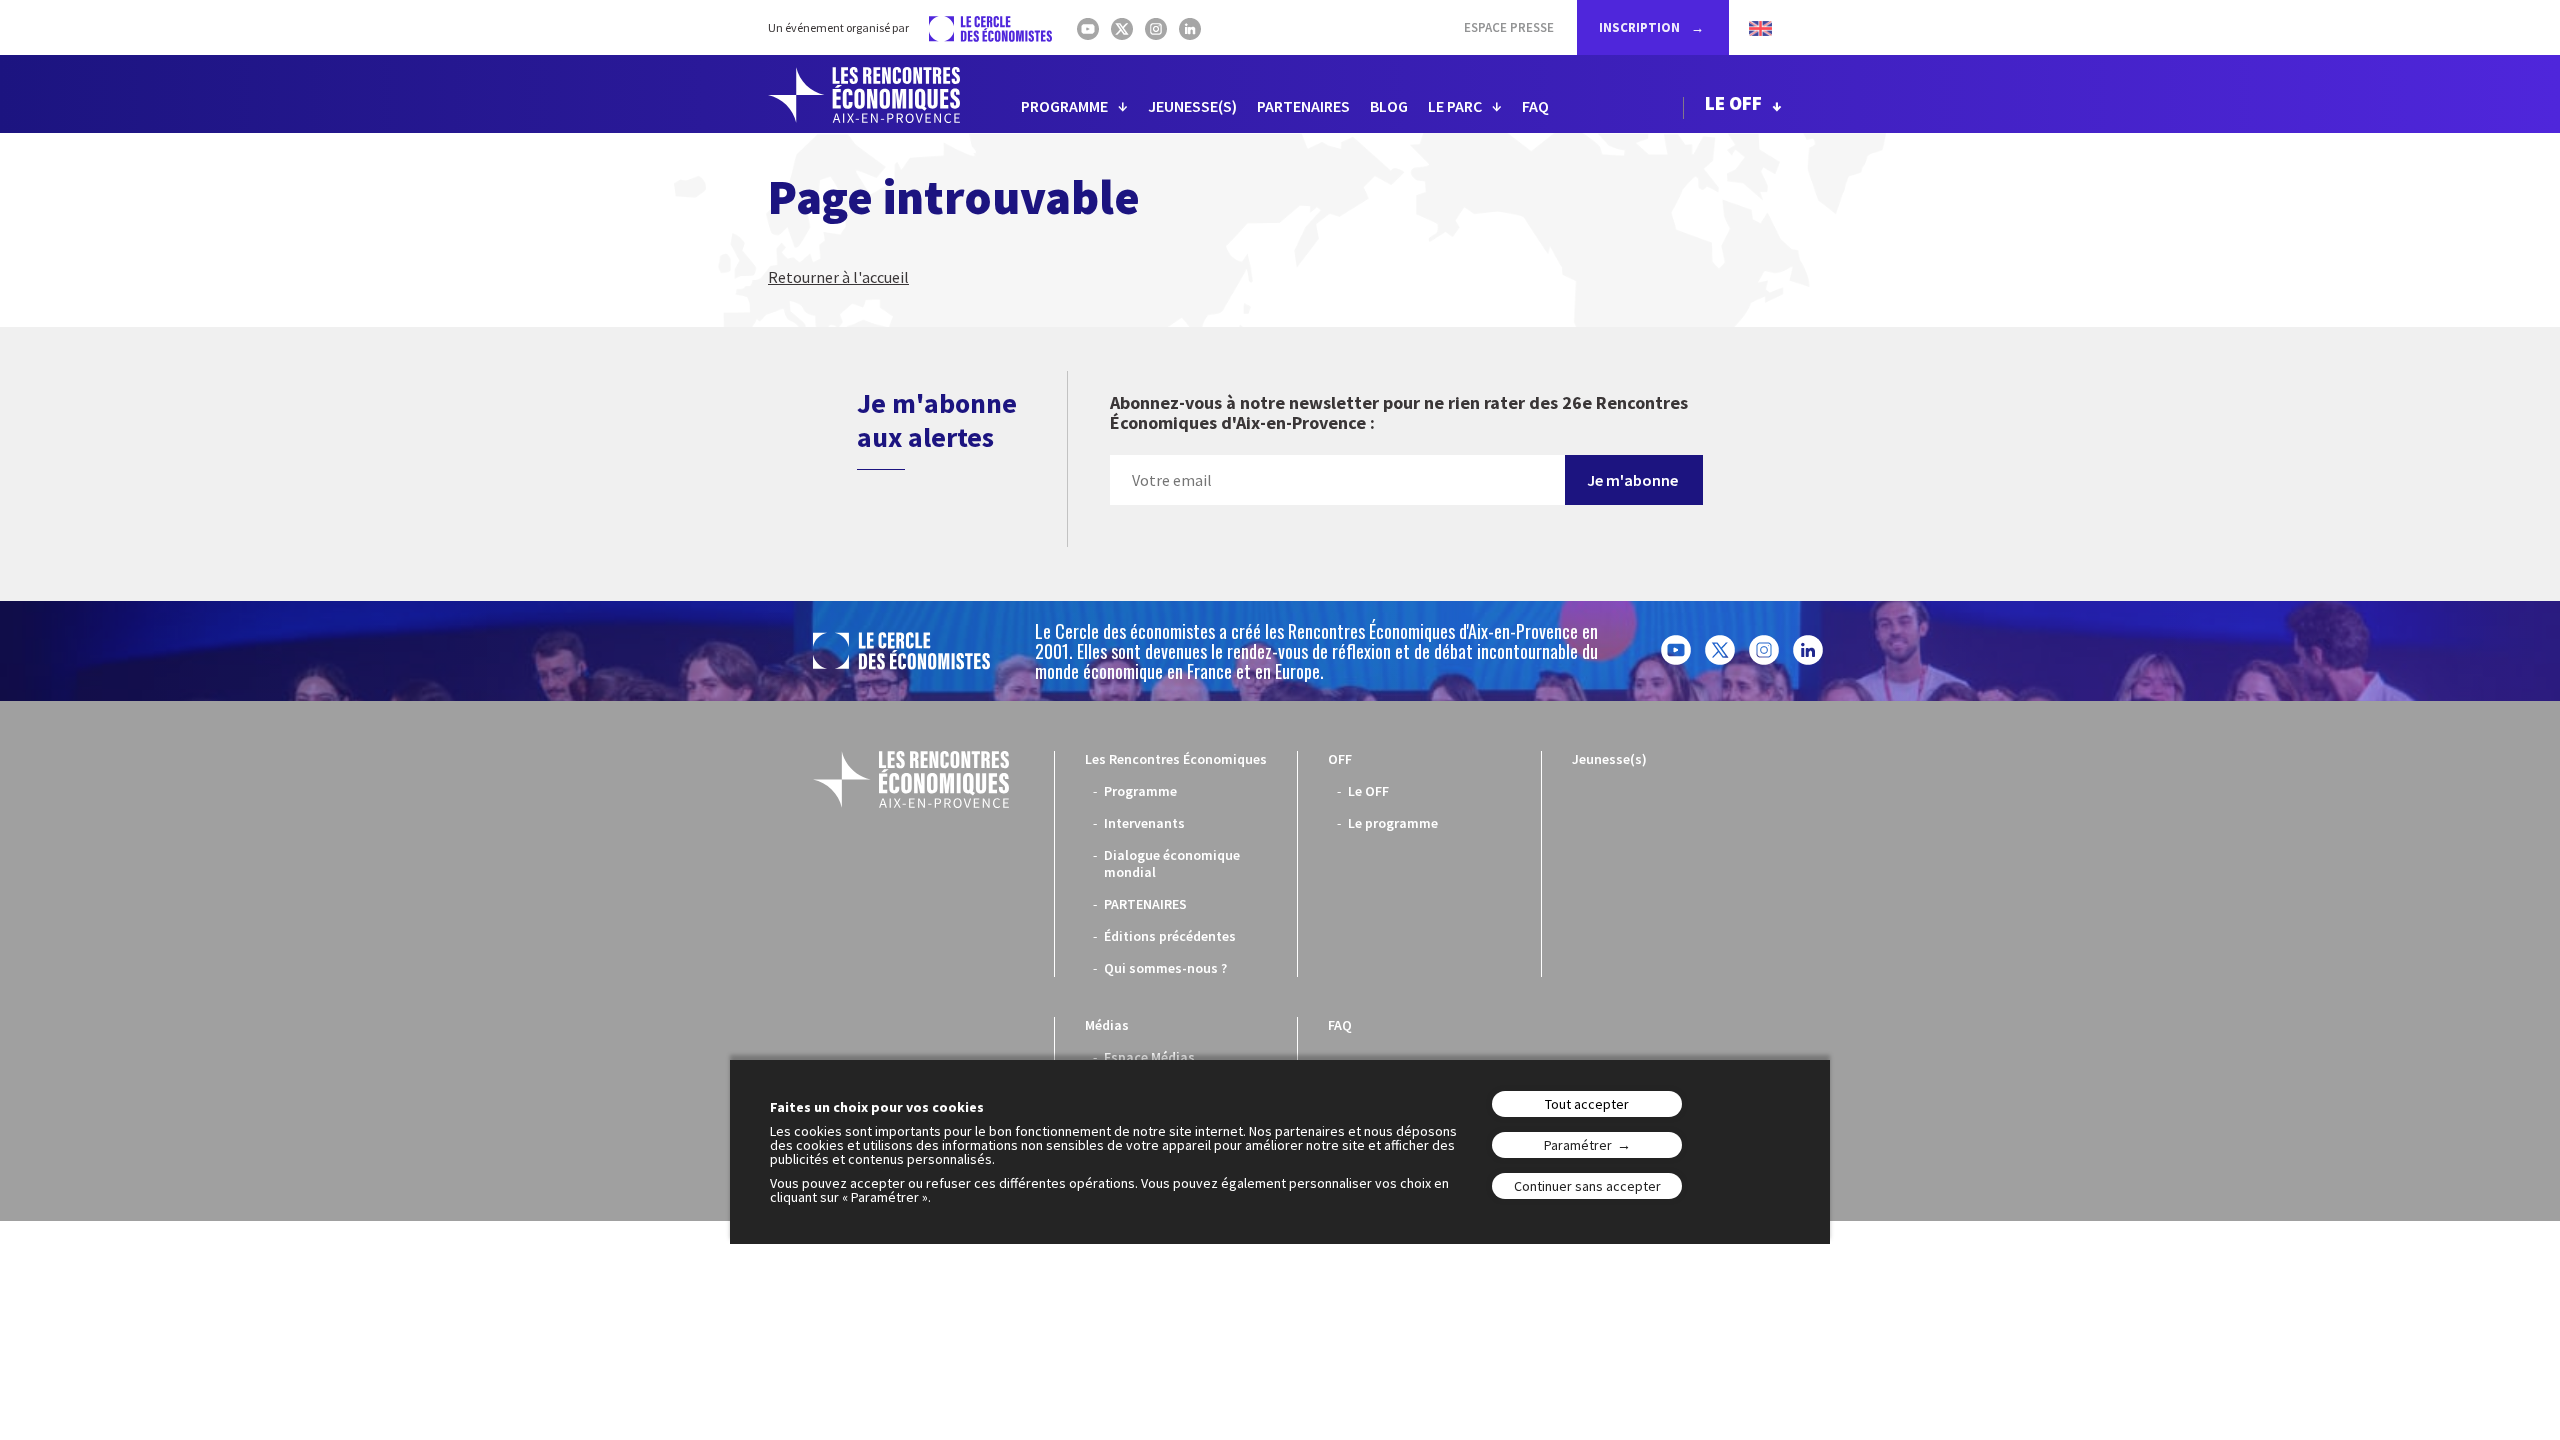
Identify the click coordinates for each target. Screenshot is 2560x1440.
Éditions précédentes (1170, 936)
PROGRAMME (1064, 106)
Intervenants (1144, 823)
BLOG (1389, 106)
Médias (1107, 1025)
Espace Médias (1149, 1057)
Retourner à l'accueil (838, 277)
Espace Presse (1509, 27)
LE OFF (1733, 103)
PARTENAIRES (1303, 106)
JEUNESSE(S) (1192, 106)
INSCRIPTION (1641, 27)
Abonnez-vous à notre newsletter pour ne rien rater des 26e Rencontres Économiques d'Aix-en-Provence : (1399, 413)
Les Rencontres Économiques (1176, 759)
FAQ (1535, 106)
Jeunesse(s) (1609, 759)
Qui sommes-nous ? (1165, 968)
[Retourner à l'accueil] (864, 95)
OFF (1340, 759)
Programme (1140, 791)
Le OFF (1368, 791)
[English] (1750, 27)
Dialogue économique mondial (1172, 863)
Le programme (1393, 823)
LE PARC (1455, 106)
